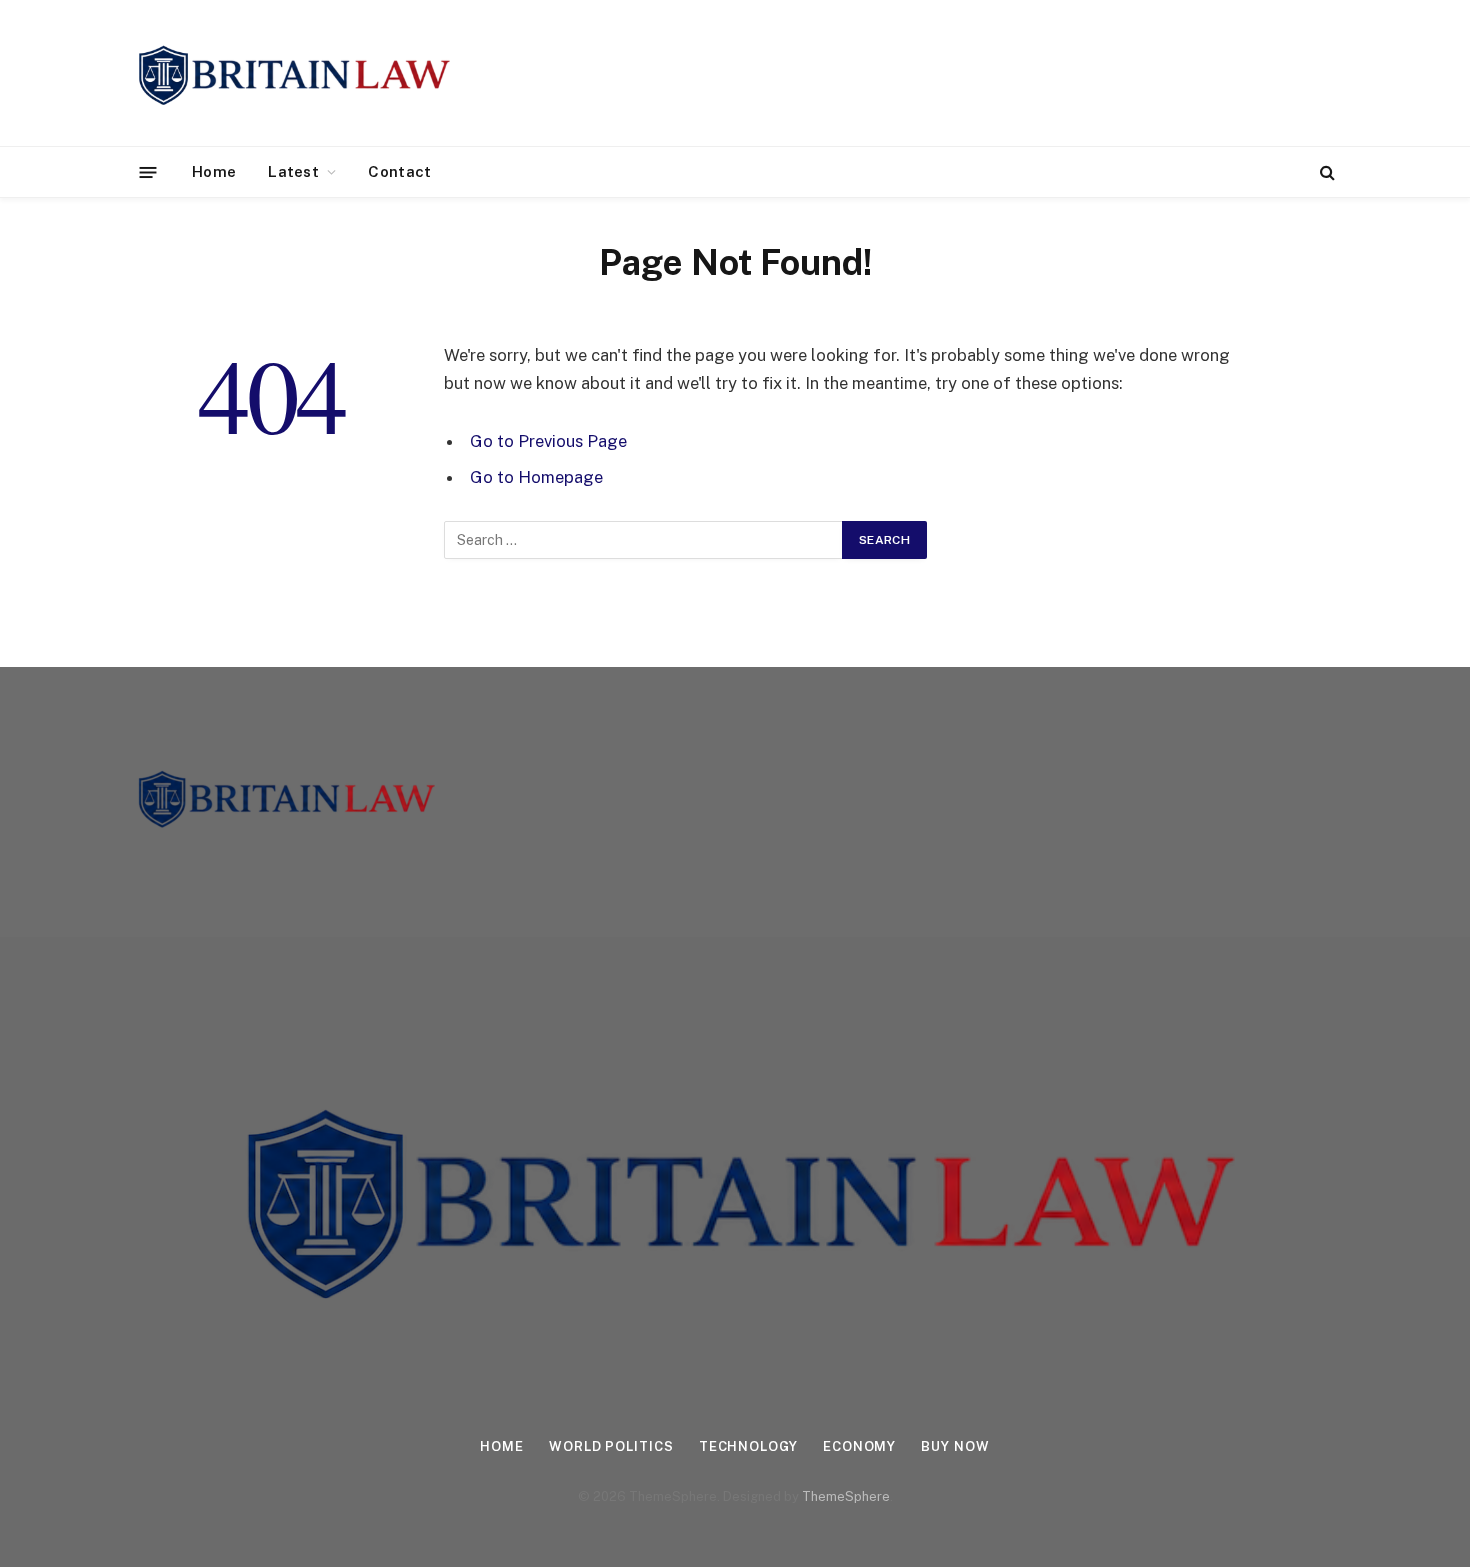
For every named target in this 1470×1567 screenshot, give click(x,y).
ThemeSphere (846, 1496)
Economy (859, 1446)
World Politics (611, 1446)
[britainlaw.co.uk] (292, 73)
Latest (293, 171)
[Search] (1325, 172)
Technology (748, 1446)
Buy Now (955, 1446)
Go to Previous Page (548, 441)
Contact (399, 171)
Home (214, 171)
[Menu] (148, 171)
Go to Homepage (536, 477)
